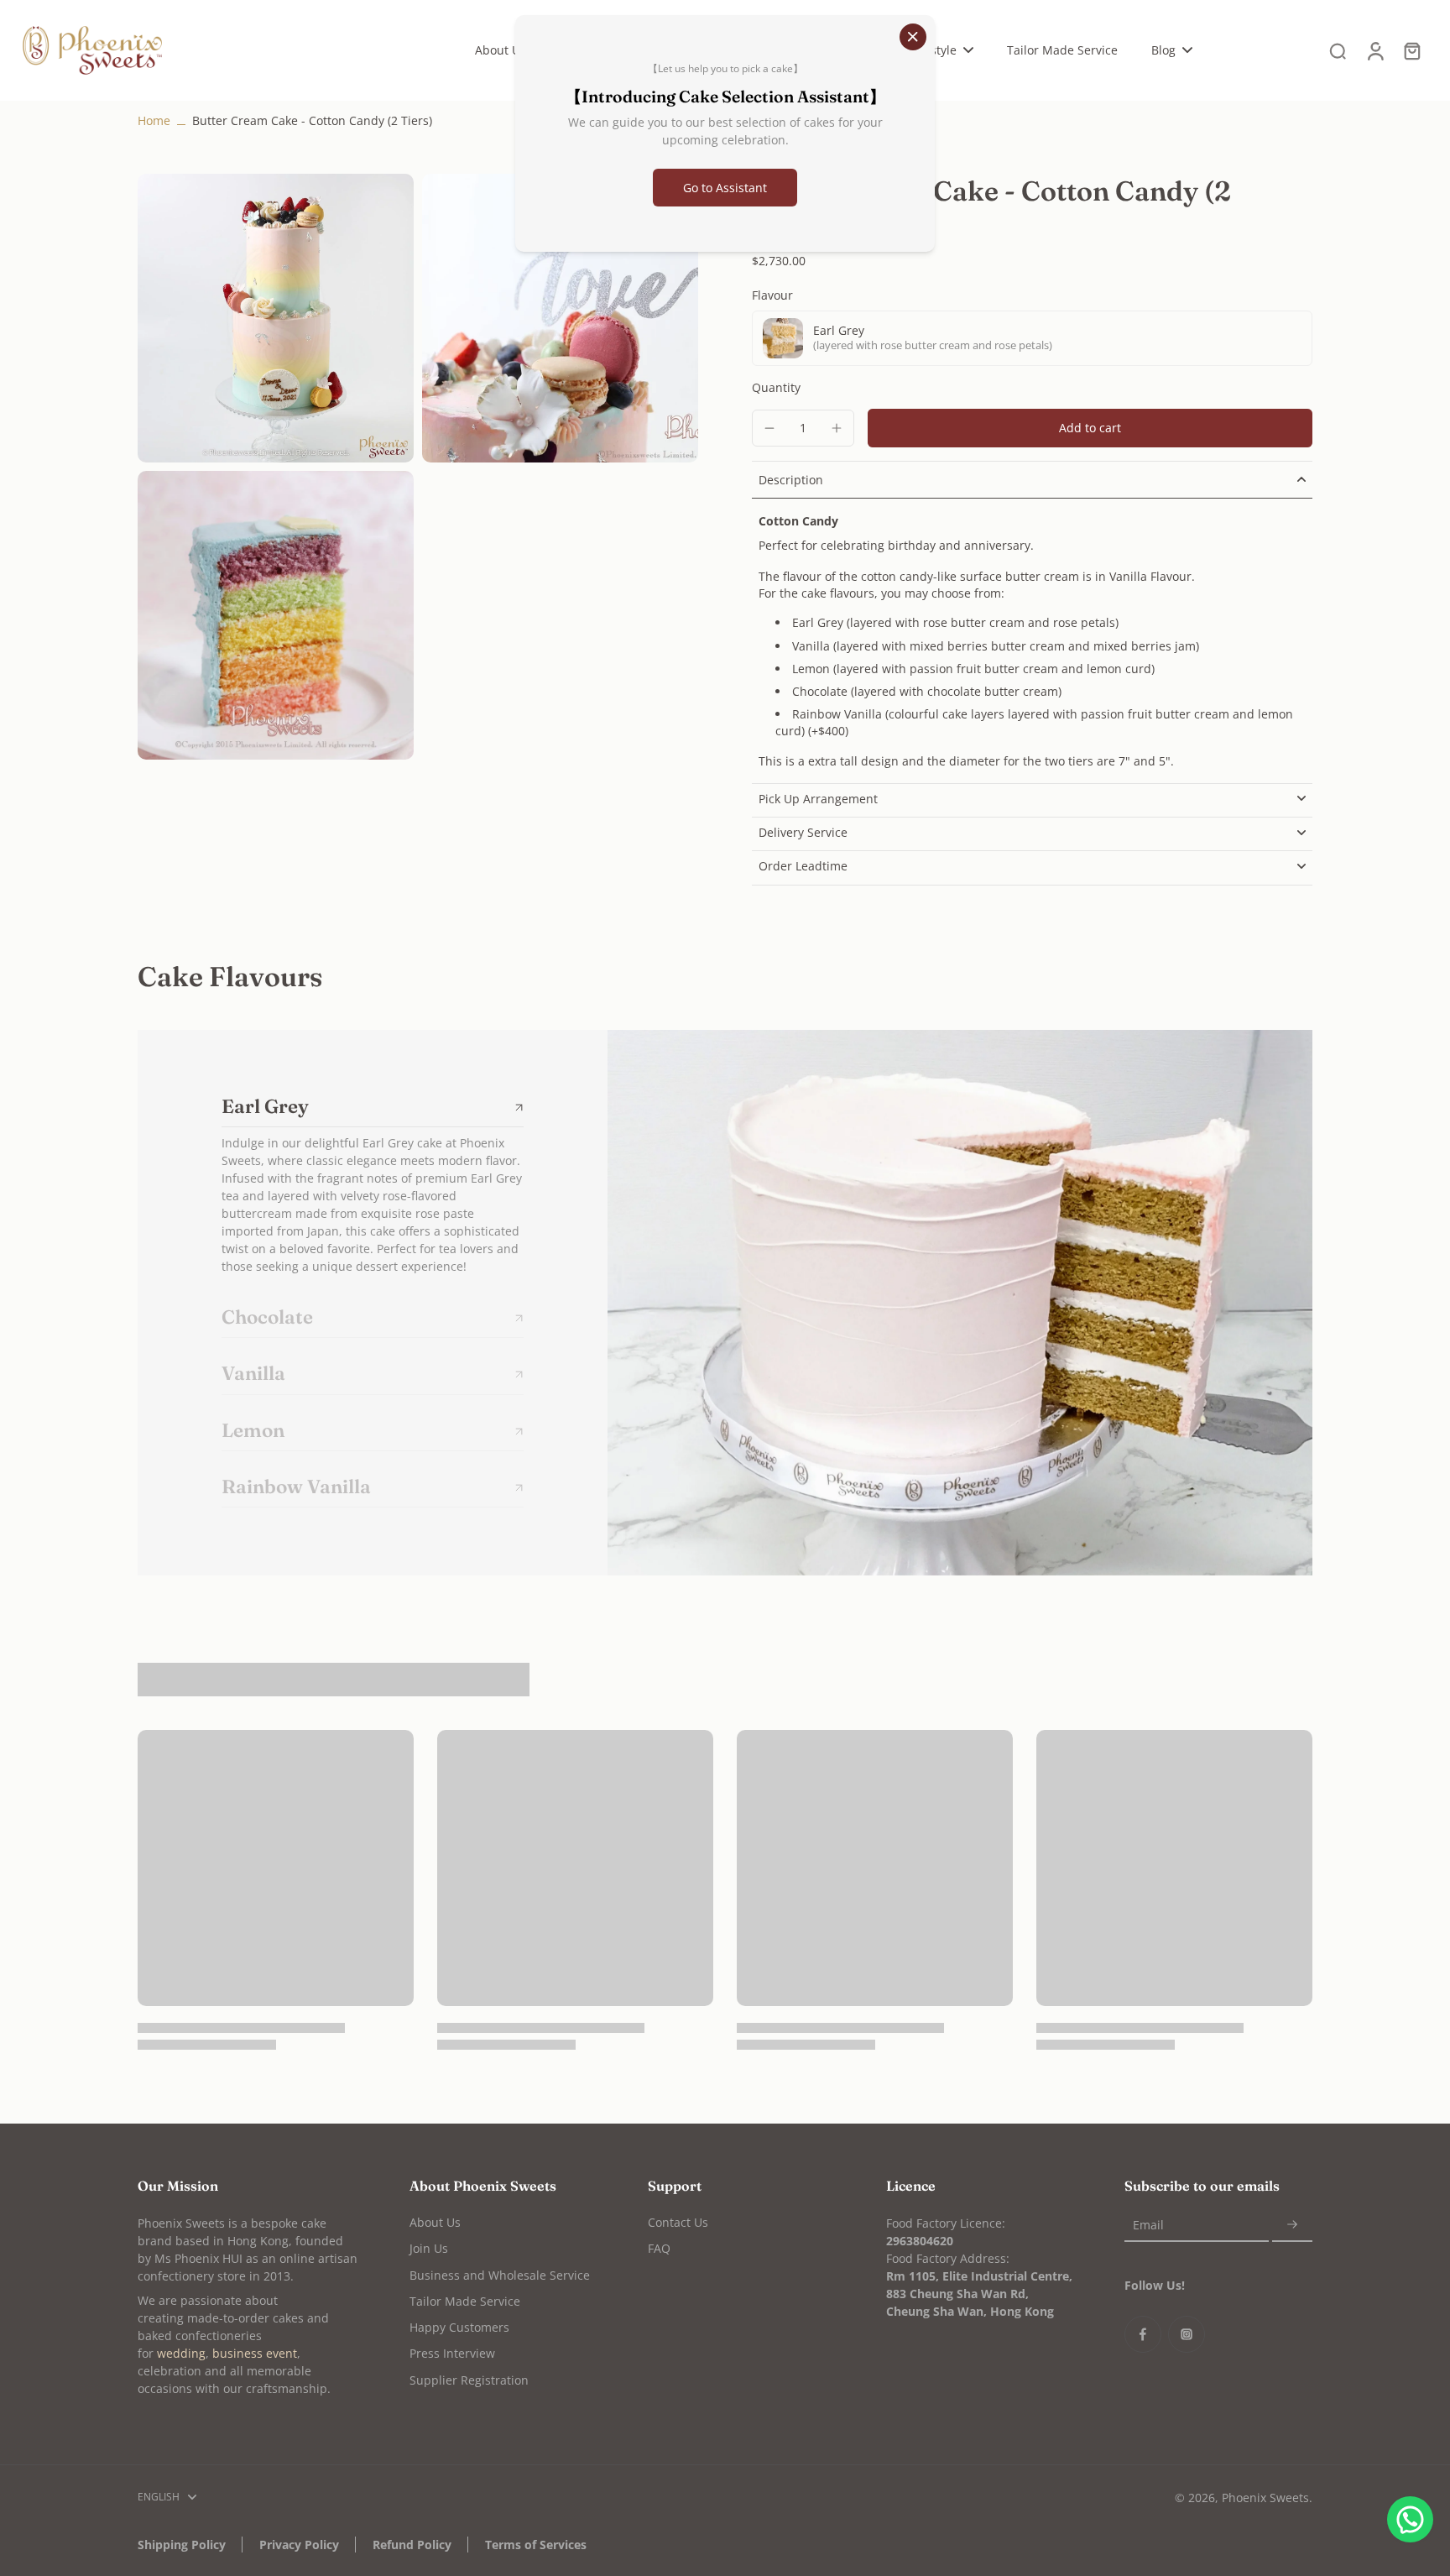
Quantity (776, 387)
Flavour (772, 295)
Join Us (429, 2248)
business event (255, 2353)
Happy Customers (459, 2327)
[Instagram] (1187, 2334)
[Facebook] (1143, 2334)
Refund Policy (412, 2545)
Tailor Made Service (465, 2301)
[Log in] (1374, 50)
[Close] (913, 37)
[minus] (769, 428)
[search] (1338, 50)
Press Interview (452, 2353)
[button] (1090, 428)
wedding (181, 2353)
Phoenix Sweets (1265, 2498)
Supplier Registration (469, 2380)
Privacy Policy (299, 2545)
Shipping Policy (182, 2545)
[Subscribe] (1292, 2225)
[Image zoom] (276, 318)
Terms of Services (536, 2545)
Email (1148, 2225)
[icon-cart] (1411, 50)
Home (154, 120)
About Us (435, 2222)
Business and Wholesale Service (500, 2275)
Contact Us (678, 2222)
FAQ (659, 2248)
